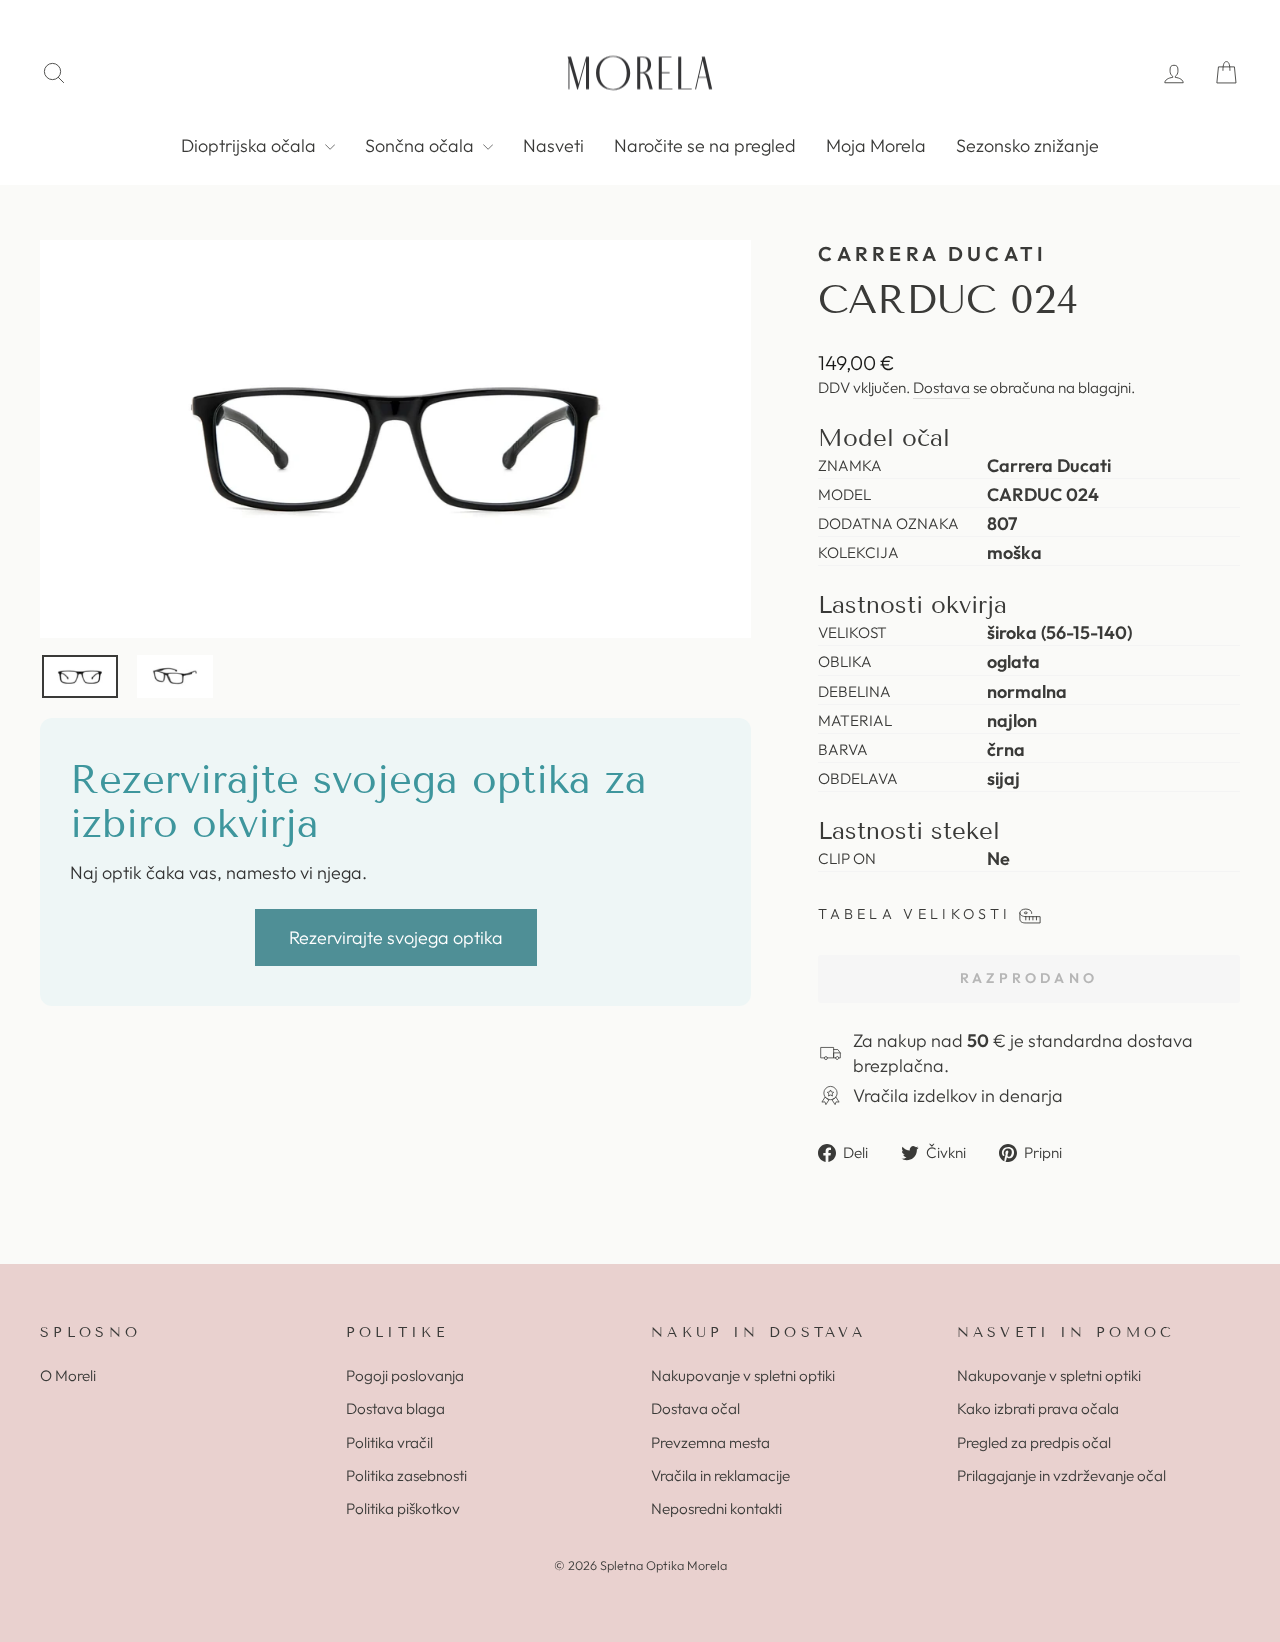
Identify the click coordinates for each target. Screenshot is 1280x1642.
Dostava (941, 387)
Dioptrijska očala (250, 145)
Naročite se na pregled (705, 145)
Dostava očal (695, 1408)
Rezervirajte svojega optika (396, 937)
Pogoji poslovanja (405, 1375)
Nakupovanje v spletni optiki (743, 1375)
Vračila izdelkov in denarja (958, 1095)
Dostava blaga (395, 1408)
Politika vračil (389, 1442)
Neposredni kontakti (716, 1508)
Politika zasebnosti (406, 1475)
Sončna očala (421, 145)
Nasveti (553, 145)
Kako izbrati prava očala (1038, 1408)
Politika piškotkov (403, 1508)
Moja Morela (876, 145)
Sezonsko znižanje (1027, 145)
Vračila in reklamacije (720, 1475)
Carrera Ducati (932, 253)
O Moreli (68, 1375)
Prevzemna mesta (710, 1442)
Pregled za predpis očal (1034, 1442)
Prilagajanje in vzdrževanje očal (1061, 1475)
